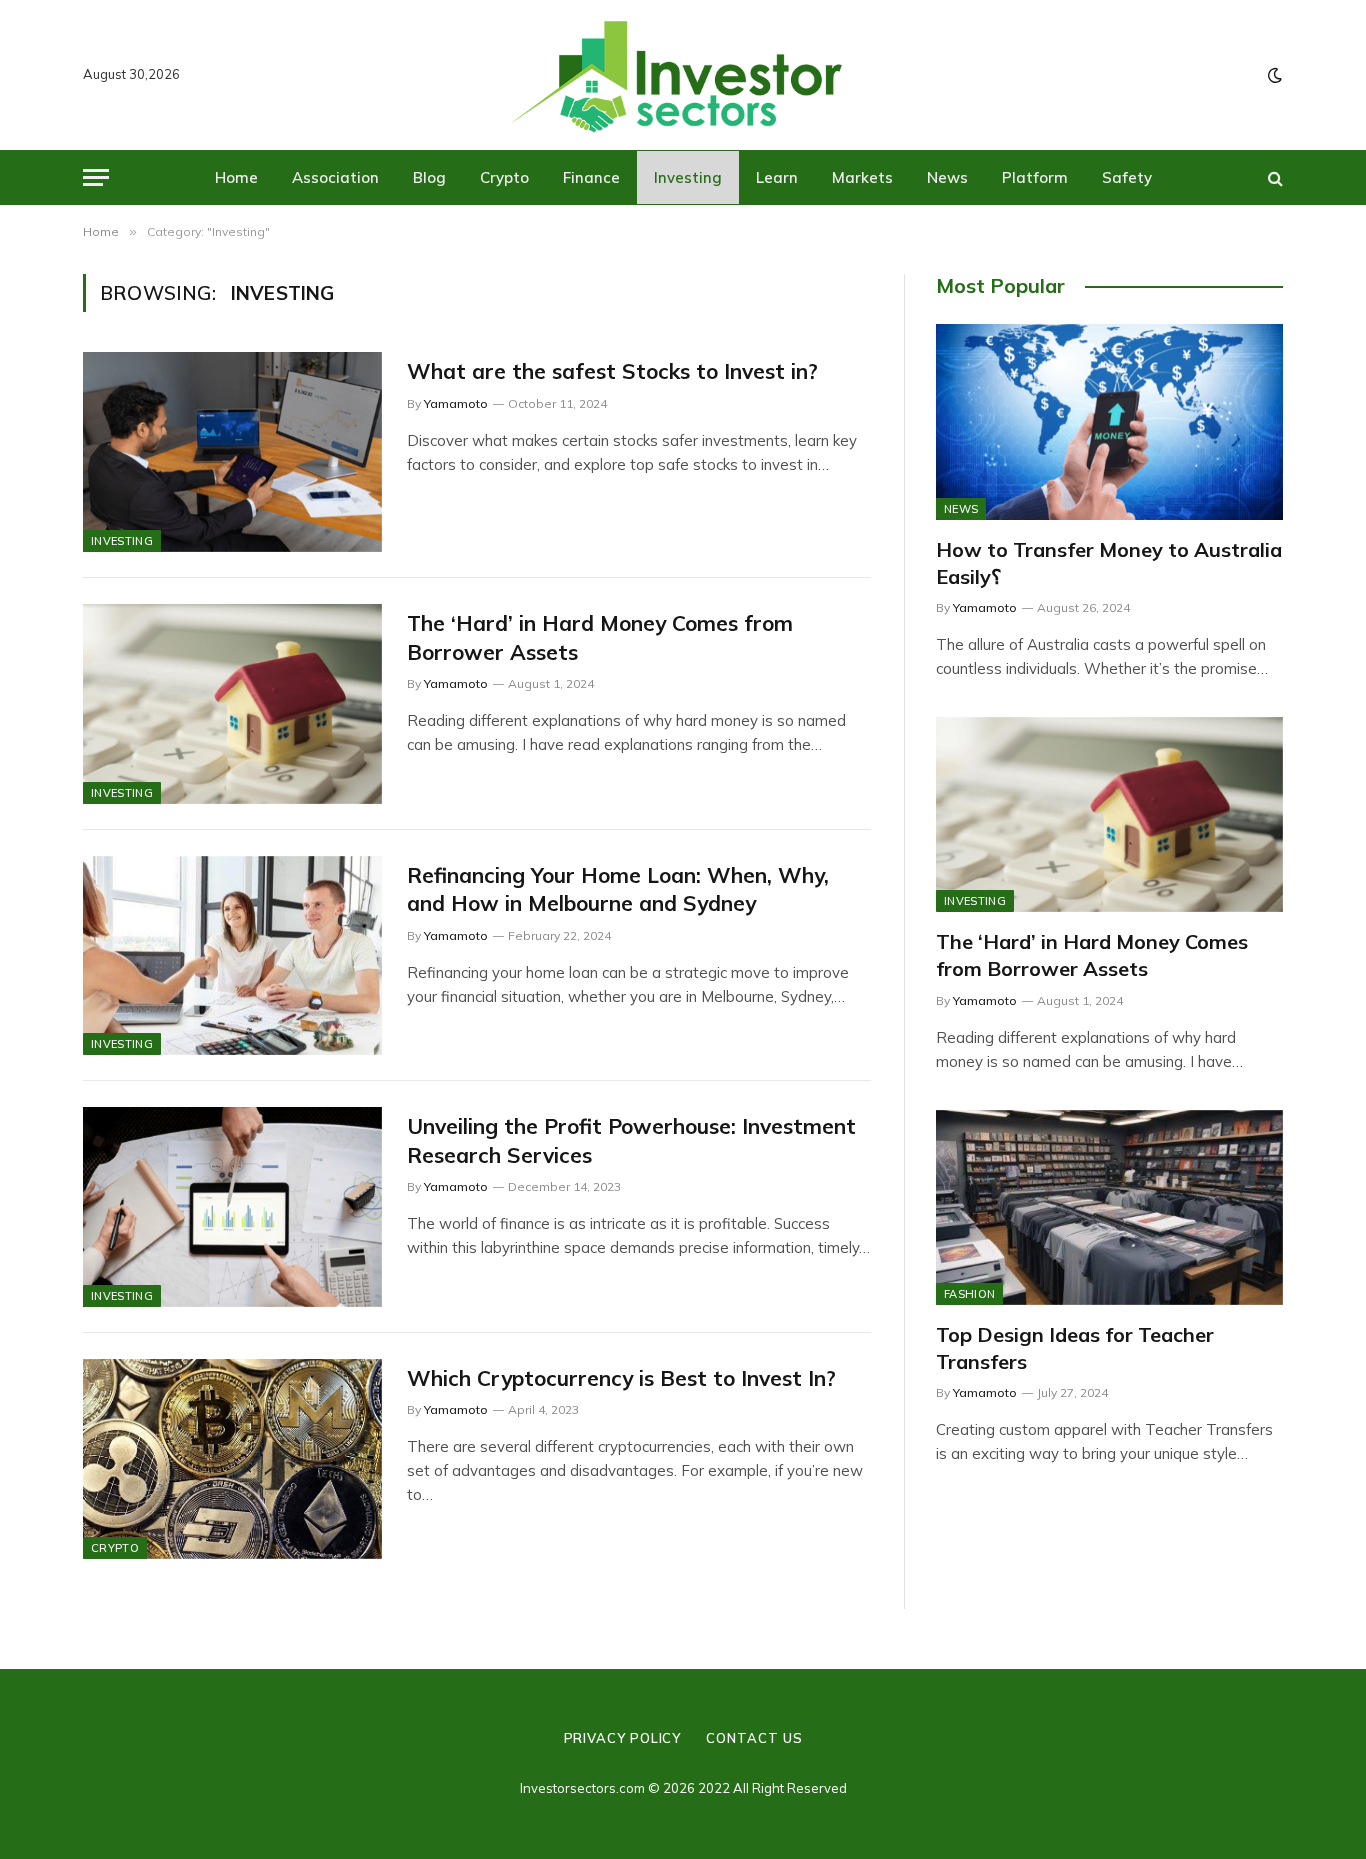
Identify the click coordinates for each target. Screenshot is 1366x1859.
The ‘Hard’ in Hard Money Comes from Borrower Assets (600, 637)
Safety (1127, 177)
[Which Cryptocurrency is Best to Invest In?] (232, 1459)
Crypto (504, 177)
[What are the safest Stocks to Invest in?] (232, 452)
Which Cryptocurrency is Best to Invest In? (621, 1378)
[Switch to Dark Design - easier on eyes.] (1273, 75)
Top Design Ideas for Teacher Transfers (1075, 1348)
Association (335, 177)
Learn (777, 177)
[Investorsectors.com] (683, 75)
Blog (429, 177)
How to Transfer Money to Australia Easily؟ (1109, 563)
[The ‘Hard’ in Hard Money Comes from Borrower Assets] (232, 704)
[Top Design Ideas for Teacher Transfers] (1109, 1207)
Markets (862, 177)
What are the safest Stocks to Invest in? (612, 371)
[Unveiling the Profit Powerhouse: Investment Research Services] (232, 1207)
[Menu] (96, 177)
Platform (1035, 177)
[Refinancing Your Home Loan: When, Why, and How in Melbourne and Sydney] (232, 956)
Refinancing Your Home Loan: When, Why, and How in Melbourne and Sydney (618, 889)
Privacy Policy (623, 1738)
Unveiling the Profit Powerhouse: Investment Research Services (631, 1140)
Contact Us (754, 1738)
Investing (688, 177)
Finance (591, 177)
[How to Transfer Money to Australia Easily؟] (1109, 421)
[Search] (1273, 177)
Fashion (969, 1294)
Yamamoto (456, 403)
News (947, 177)
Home (236, 177)
